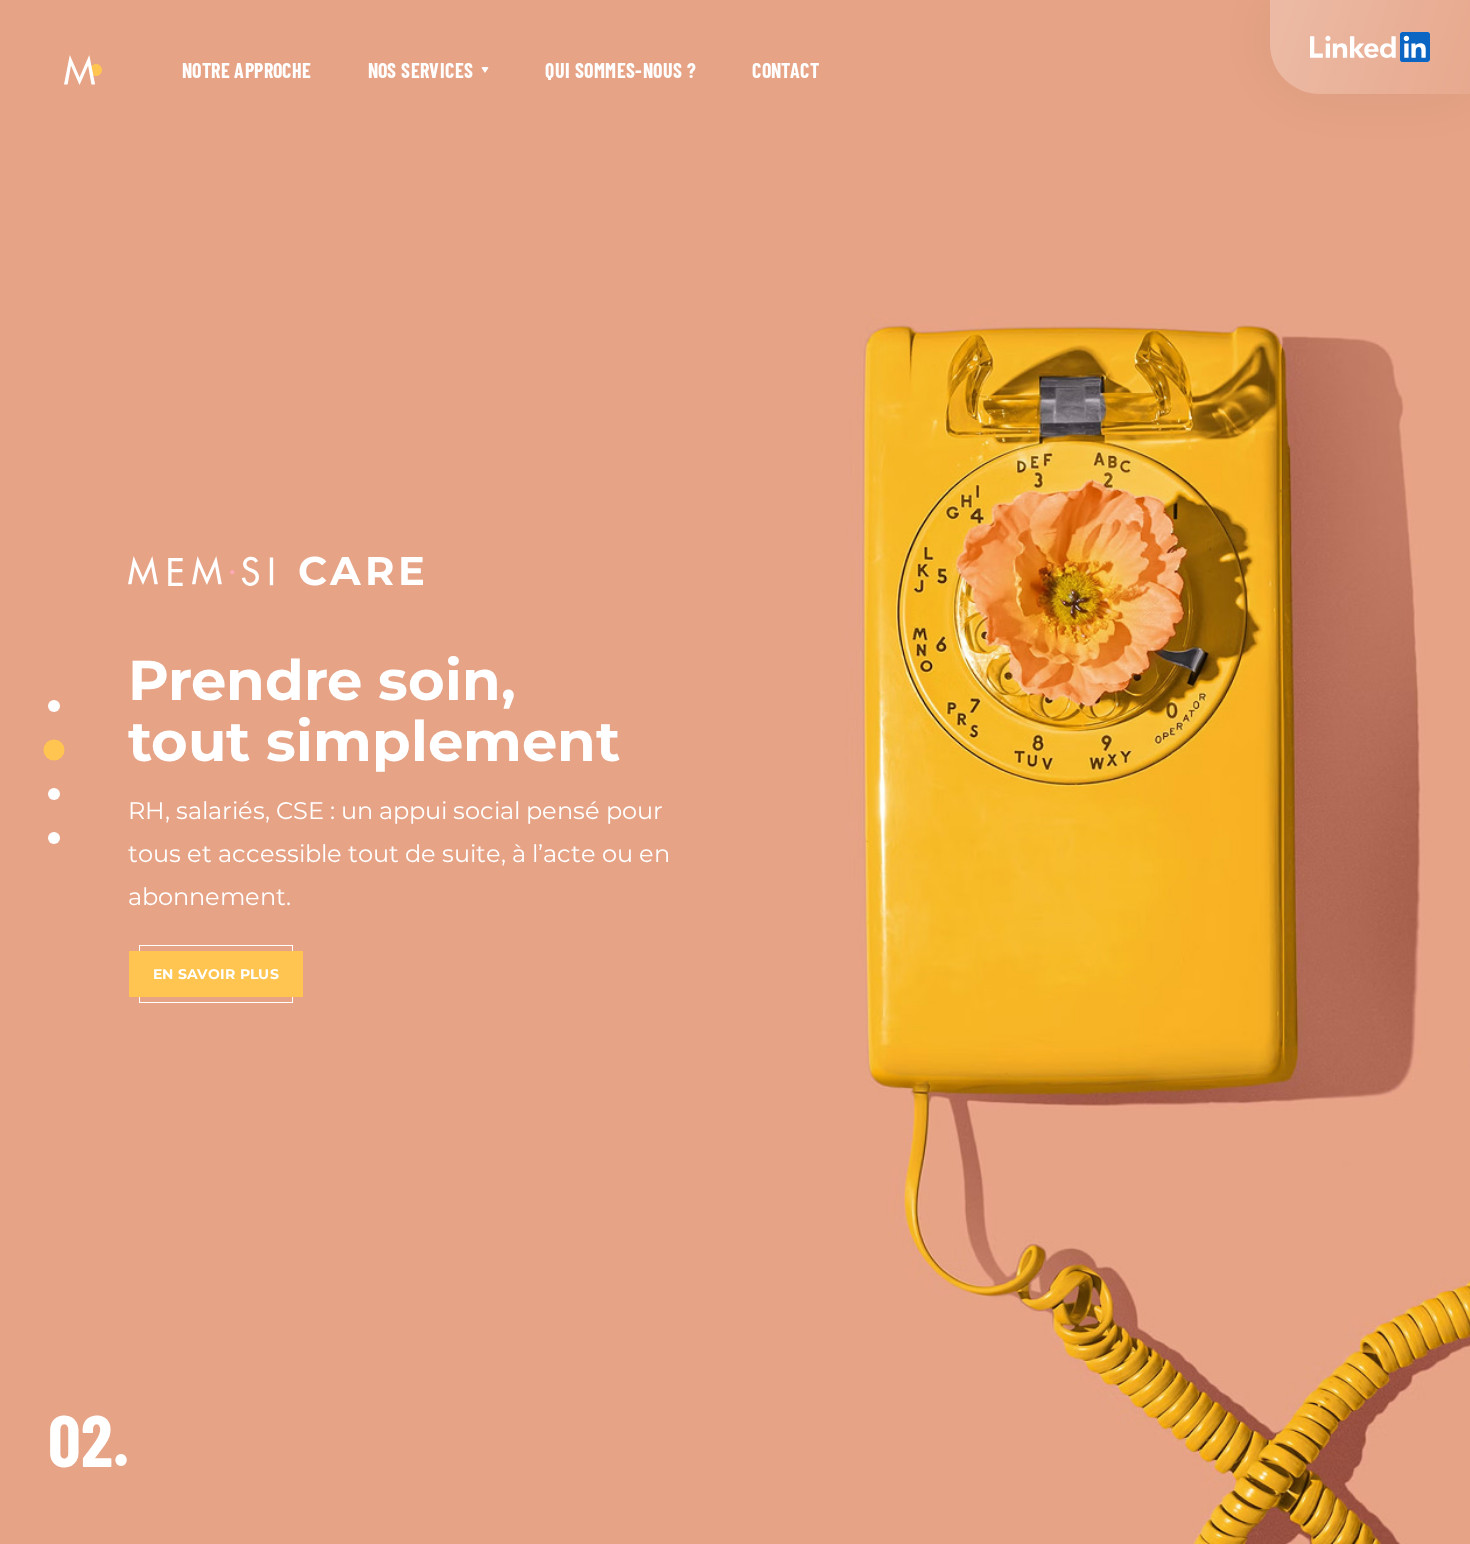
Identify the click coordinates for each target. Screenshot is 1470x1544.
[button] (54, 706)
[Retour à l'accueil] (83, 70)
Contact (785, 70)
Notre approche (247, 70)
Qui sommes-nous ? (620, 70)
